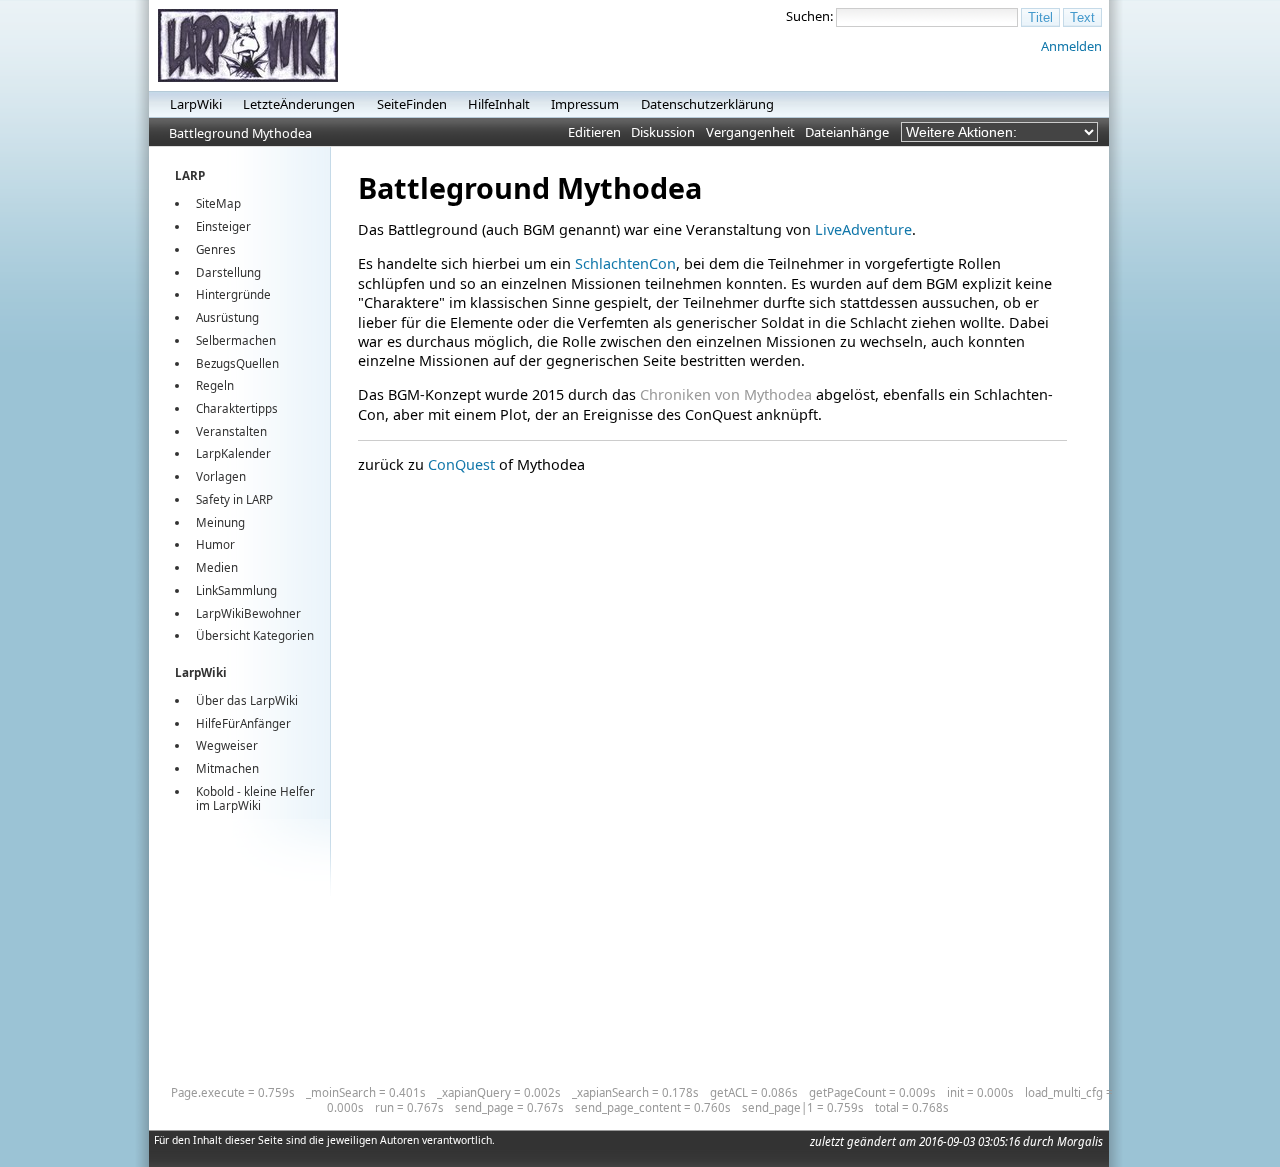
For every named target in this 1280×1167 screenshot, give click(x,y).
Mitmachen (227, 768)
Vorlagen (221, 476)
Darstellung (228, 272)
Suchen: (809, 16)
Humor (215, 544)
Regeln (215, 385)
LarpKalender (233, 453)
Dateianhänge (847, 132)
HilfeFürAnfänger (243, 723)
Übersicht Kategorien (255, 635)
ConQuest (461, 464)
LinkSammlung (236, 590)
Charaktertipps (237, 408)
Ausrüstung (227, 317)
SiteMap (218, 203)
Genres (216, 249)
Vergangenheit (750, 132)
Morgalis (1080, 1141)
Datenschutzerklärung (707, 104)
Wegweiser (227, 745)
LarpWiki (196, 104)
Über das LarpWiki (247, 700)
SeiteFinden (412, 104)
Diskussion (663, 132)
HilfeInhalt (499, 104)
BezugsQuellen (237, 363)
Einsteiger (223, 226)
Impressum (585, 104)
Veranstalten (231, 431)
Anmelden (1071, 46)
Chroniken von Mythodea (726, 394)
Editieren (594, 132)
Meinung (220, 522)
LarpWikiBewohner (248, 613)
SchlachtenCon (625, 263)
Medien (217, 567)
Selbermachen (236, 340)
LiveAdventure (863, 229)
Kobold (215, 791)
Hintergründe (233, 294)
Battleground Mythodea (240, 133)
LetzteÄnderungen (299, 104)
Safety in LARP (234, 499)
